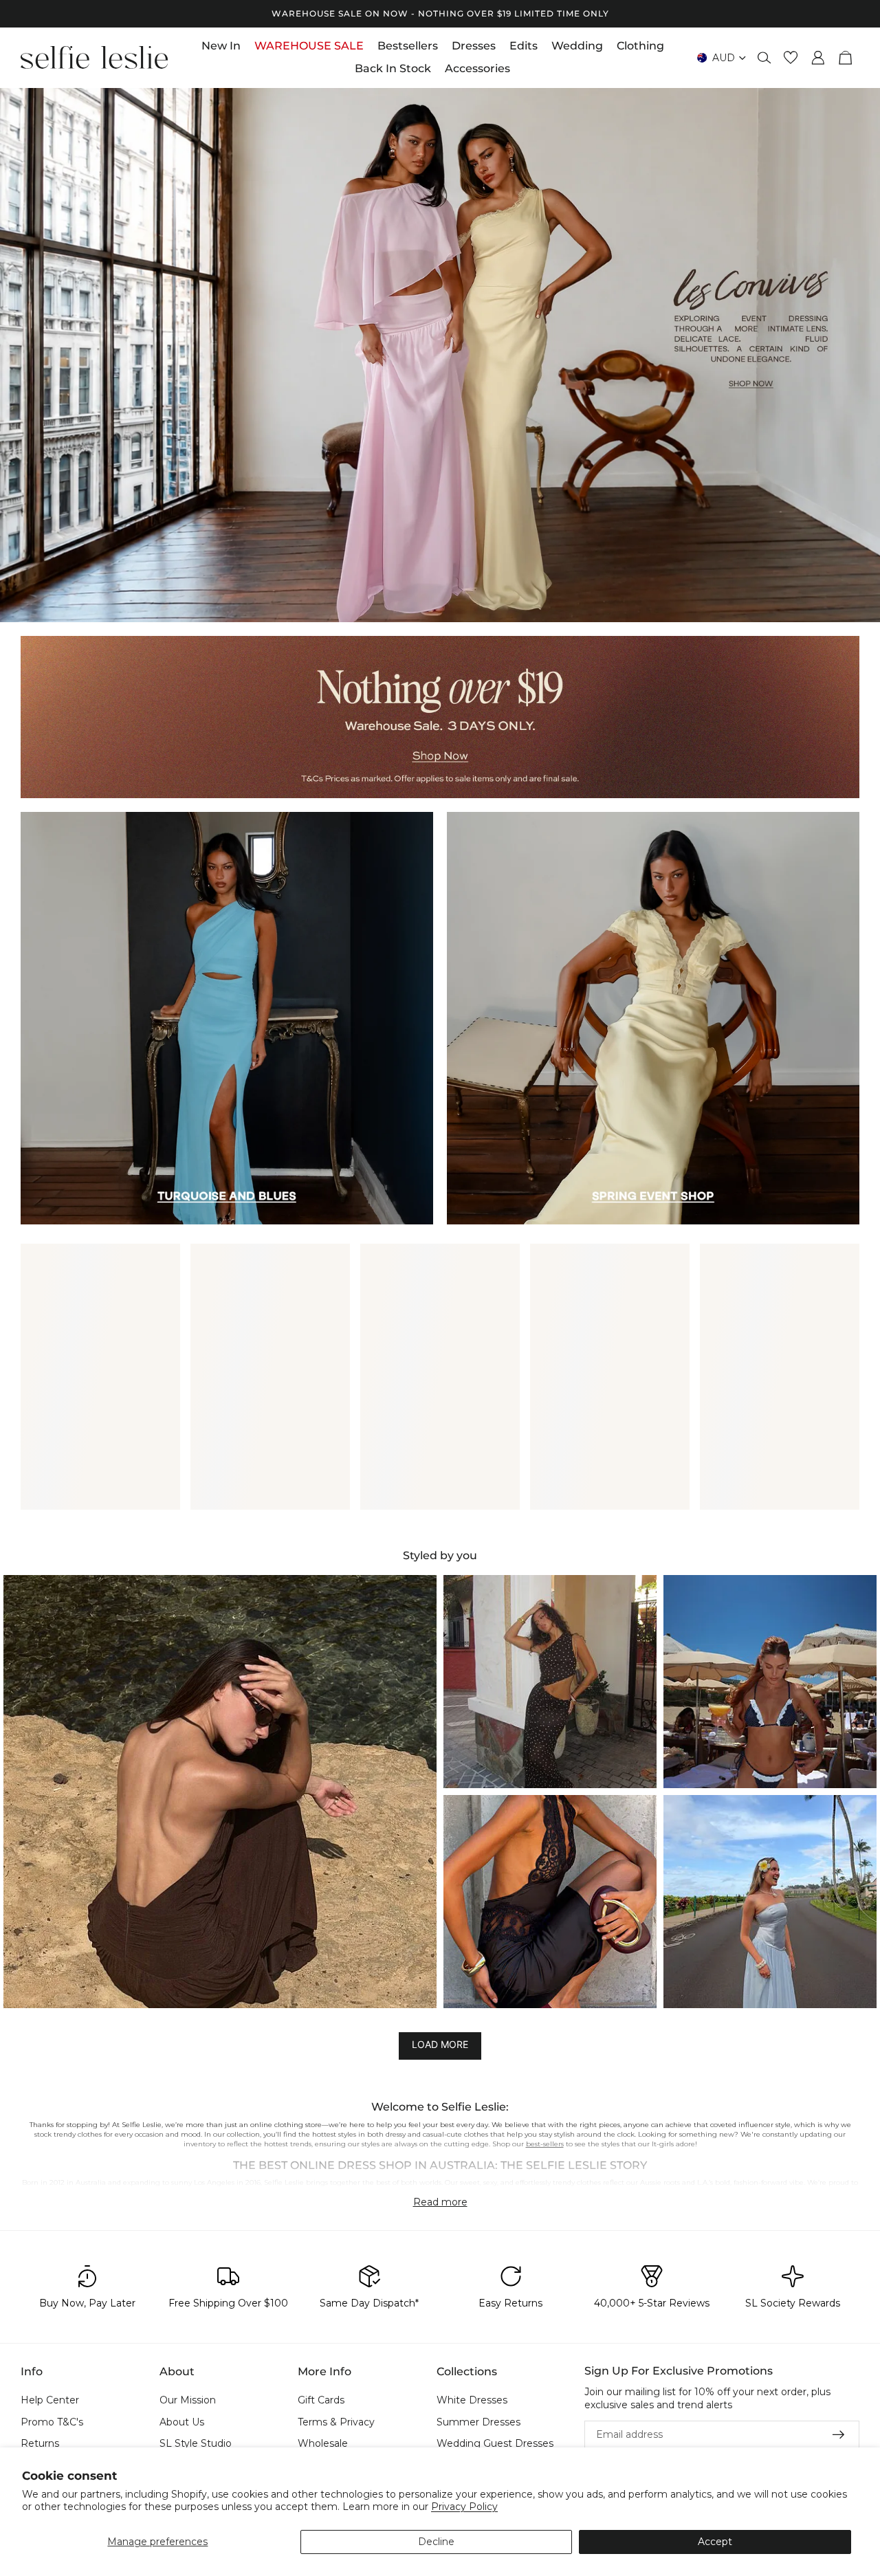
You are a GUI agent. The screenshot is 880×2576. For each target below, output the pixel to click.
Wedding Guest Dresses (495, 2444)
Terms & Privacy (336, 2422)
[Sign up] (839, 2435)
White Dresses (472, 2400)
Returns (40, 2444)
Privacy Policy (464, 2507)
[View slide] (440, 354)
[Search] (764, 58)
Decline (436, 2542)
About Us (182, 2422)
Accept (715, 2542)
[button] (220, 1792)
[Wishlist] (791, 58)
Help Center (50, 2400)
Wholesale (323, 2444)
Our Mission (188, 2400)
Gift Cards (321, 2400)
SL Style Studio (196, 2444)
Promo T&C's (52, 2422)
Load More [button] (440, 2045)
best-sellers (545, 2144)
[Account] (818, 58)
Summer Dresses (478, 2422)
